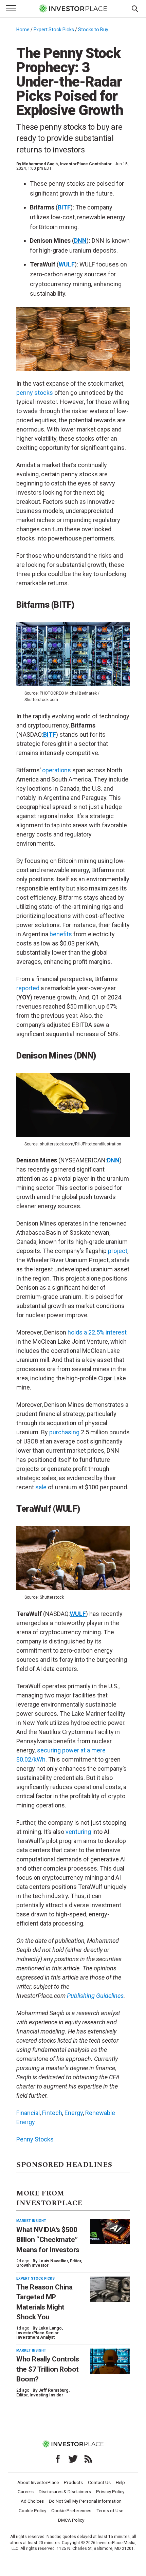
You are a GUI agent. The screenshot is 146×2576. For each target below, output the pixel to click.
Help (120, 2482)
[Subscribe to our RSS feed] (88, 2459)
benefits (61, 934)
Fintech (52, 2113)
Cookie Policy (32, 2510)
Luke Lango (50, 2328)
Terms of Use (110, 2510)
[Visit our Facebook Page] (58, 2459)
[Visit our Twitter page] (73, 2459)
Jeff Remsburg (53, 2390)
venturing (78, 1832)
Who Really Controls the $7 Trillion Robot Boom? (48, 2369)
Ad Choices (32, 2501)
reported (28, 988)
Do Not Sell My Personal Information (85, 2501)
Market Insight (31, 2221)
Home (23, 30)
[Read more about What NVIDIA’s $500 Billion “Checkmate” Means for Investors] (110, 2232)
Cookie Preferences (71, 2510)
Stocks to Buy (93, 30)
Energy (74, 2113)
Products (73, 2482)
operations (57, 770)
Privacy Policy (110, 2491)
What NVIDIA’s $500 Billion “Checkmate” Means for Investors (48, 2240)
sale (41, 1487)
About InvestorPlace (38, 2482)
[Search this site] (135, 8)
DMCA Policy (71, 2520)
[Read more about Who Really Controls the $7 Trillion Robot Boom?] (110, 2361)
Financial (28, 2113)
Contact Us (99, 2482)
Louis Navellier (53, 2261)
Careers (26, 2491)
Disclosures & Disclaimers (65, 2491)
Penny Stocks (35, 2139)
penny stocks (35, 393)
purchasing (64, 1432)
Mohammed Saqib (40, 164)
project (118, 1251)
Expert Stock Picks (54, 30)
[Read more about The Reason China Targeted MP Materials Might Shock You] (110, 2289)
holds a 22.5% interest (97, 1332)
